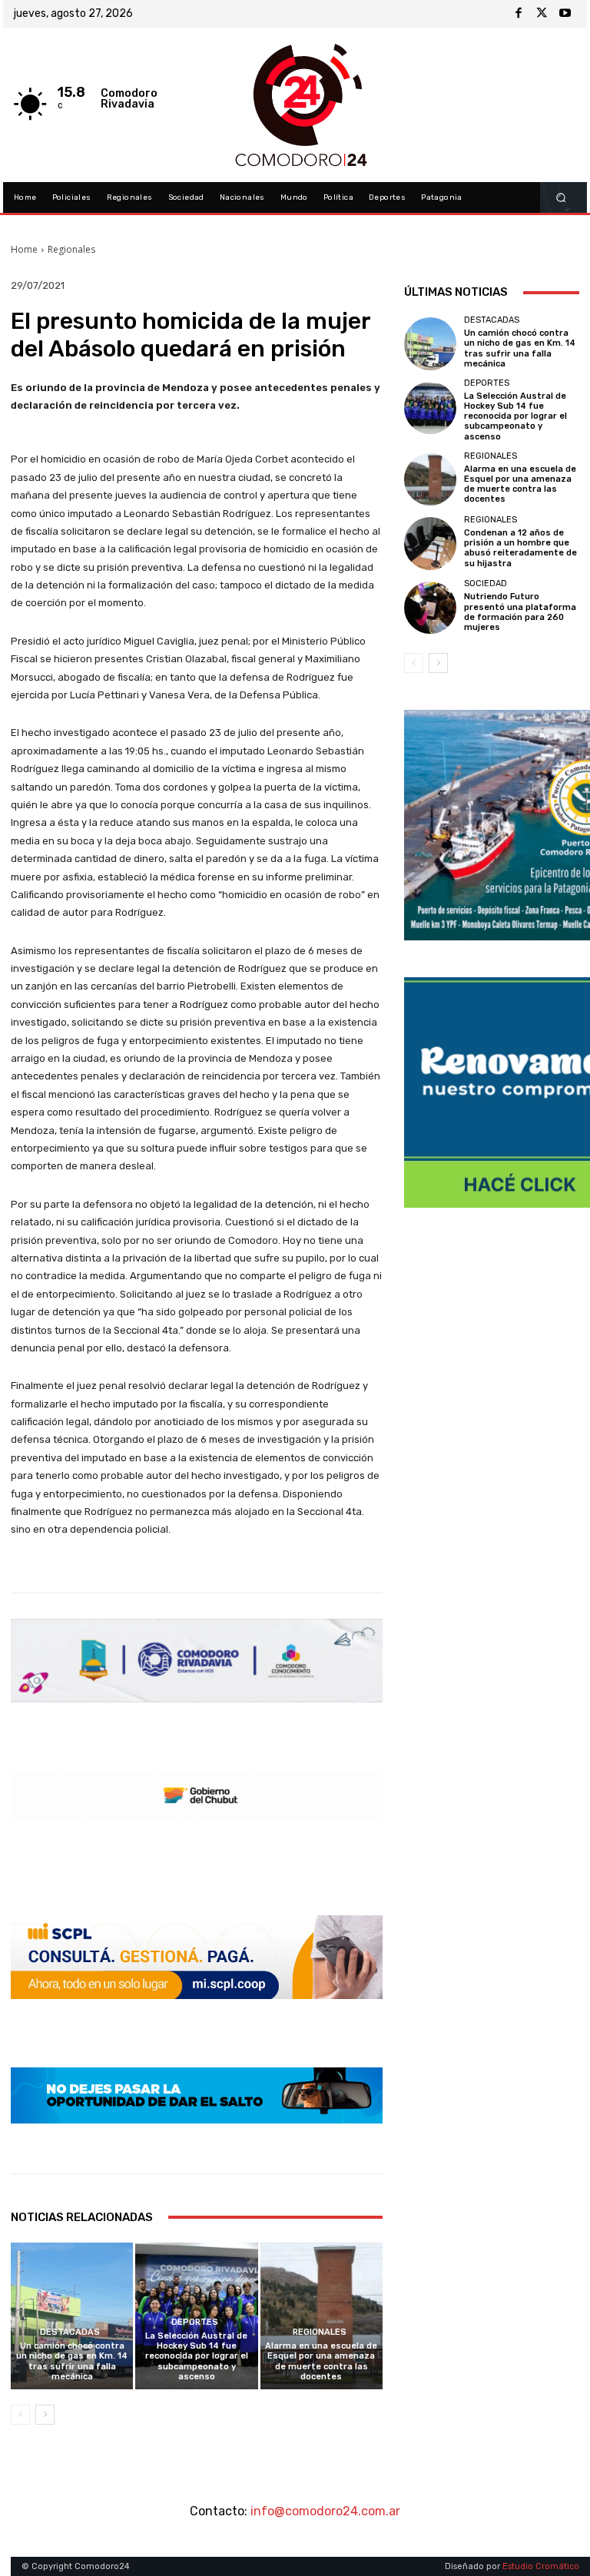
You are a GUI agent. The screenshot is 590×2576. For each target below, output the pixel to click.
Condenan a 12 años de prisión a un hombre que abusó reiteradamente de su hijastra (520, 548)
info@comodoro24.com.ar (325, 2511)
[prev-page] (20, 2415)
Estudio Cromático (541, 2566)
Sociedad (486, 583)
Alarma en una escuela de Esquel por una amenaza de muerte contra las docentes (321, 2361)
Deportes (195, 2322)
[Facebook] (519, 14)
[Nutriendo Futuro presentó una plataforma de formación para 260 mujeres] (430, 608)
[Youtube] (565, 14)
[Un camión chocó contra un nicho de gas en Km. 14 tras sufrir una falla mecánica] (72, 2316)
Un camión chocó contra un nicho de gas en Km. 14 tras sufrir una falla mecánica (72, 2361)
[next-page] (45, 2415)
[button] (561, 198)
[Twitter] (542, 14)
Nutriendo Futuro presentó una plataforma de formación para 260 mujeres (520, 612)
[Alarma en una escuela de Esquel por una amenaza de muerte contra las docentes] (322, 2316)
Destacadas (70, 2332)
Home (24, 249)
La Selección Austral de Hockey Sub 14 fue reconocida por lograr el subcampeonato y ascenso (197, 2356)
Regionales (71, 249)
